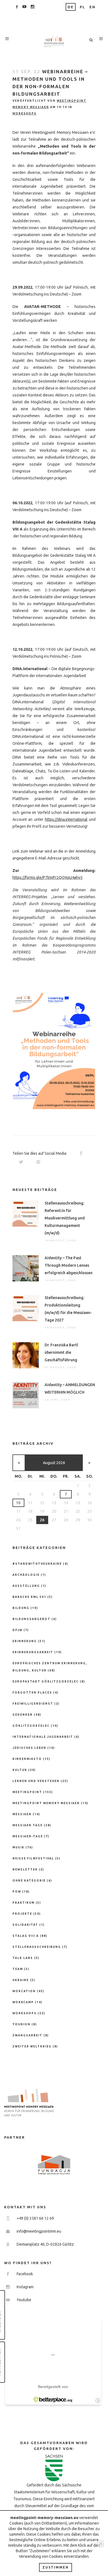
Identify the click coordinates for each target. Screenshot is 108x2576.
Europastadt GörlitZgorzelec (46, 1682)
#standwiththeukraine (37, 1564)
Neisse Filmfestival (33, 1858)
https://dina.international (66, 819)
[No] (101, 2544)
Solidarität (25, 1925)
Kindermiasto (27, 1759)
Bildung (21, 1608)
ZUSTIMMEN (56, 2567)
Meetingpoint (27, 1792)
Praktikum (24, 1903)
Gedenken (23, 1715)
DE (71, 7)
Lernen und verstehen (36, 1781)
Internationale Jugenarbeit (43, 1737)
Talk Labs (23, 1958)
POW (17, 1892)
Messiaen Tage (28, 1825)
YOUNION (21, 2024)
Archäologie (26, 1575)
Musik (18, 1847)
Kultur (20, 1770)
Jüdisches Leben (29, 1748)
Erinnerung (25, 1641)
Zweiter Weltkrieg (32, 2046)
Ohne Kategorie (29, 1881)
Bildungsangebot (31, 1619)
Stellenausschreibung (37, 1947)
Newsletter (25, 1870)
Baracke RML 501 (29, 1597)
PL (83, 7)
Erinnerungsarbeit (33, 1652)
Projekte (22, 1914)
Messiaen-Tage (28, 1836)
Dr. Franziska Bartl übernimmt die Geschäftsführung (61, 1352)
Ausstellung (26, 1586)
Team (18, 1969)
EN (92, 7)
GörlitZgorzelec (31, 1726)
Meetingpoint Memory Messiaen (46, 1803)
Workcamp (23, 2002)
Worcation (24, 1991)
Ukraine (21, 1980)
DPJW (17, 1630)
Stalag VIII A (26, 1936)
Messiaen (22, 1814)
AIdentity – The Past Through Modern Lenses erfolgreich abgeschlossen (69, 1265)
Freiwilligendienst (33, 1704)
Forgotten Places (32, 1693)
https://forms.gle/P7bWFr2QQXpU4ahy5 (47, 877)
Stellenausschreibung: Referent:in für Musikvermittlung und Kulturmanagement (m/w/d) (65, 1218)
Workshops (25, 113)
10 (18, 1503)
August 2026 (54, 1463)
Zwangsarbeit (27, 2035)
